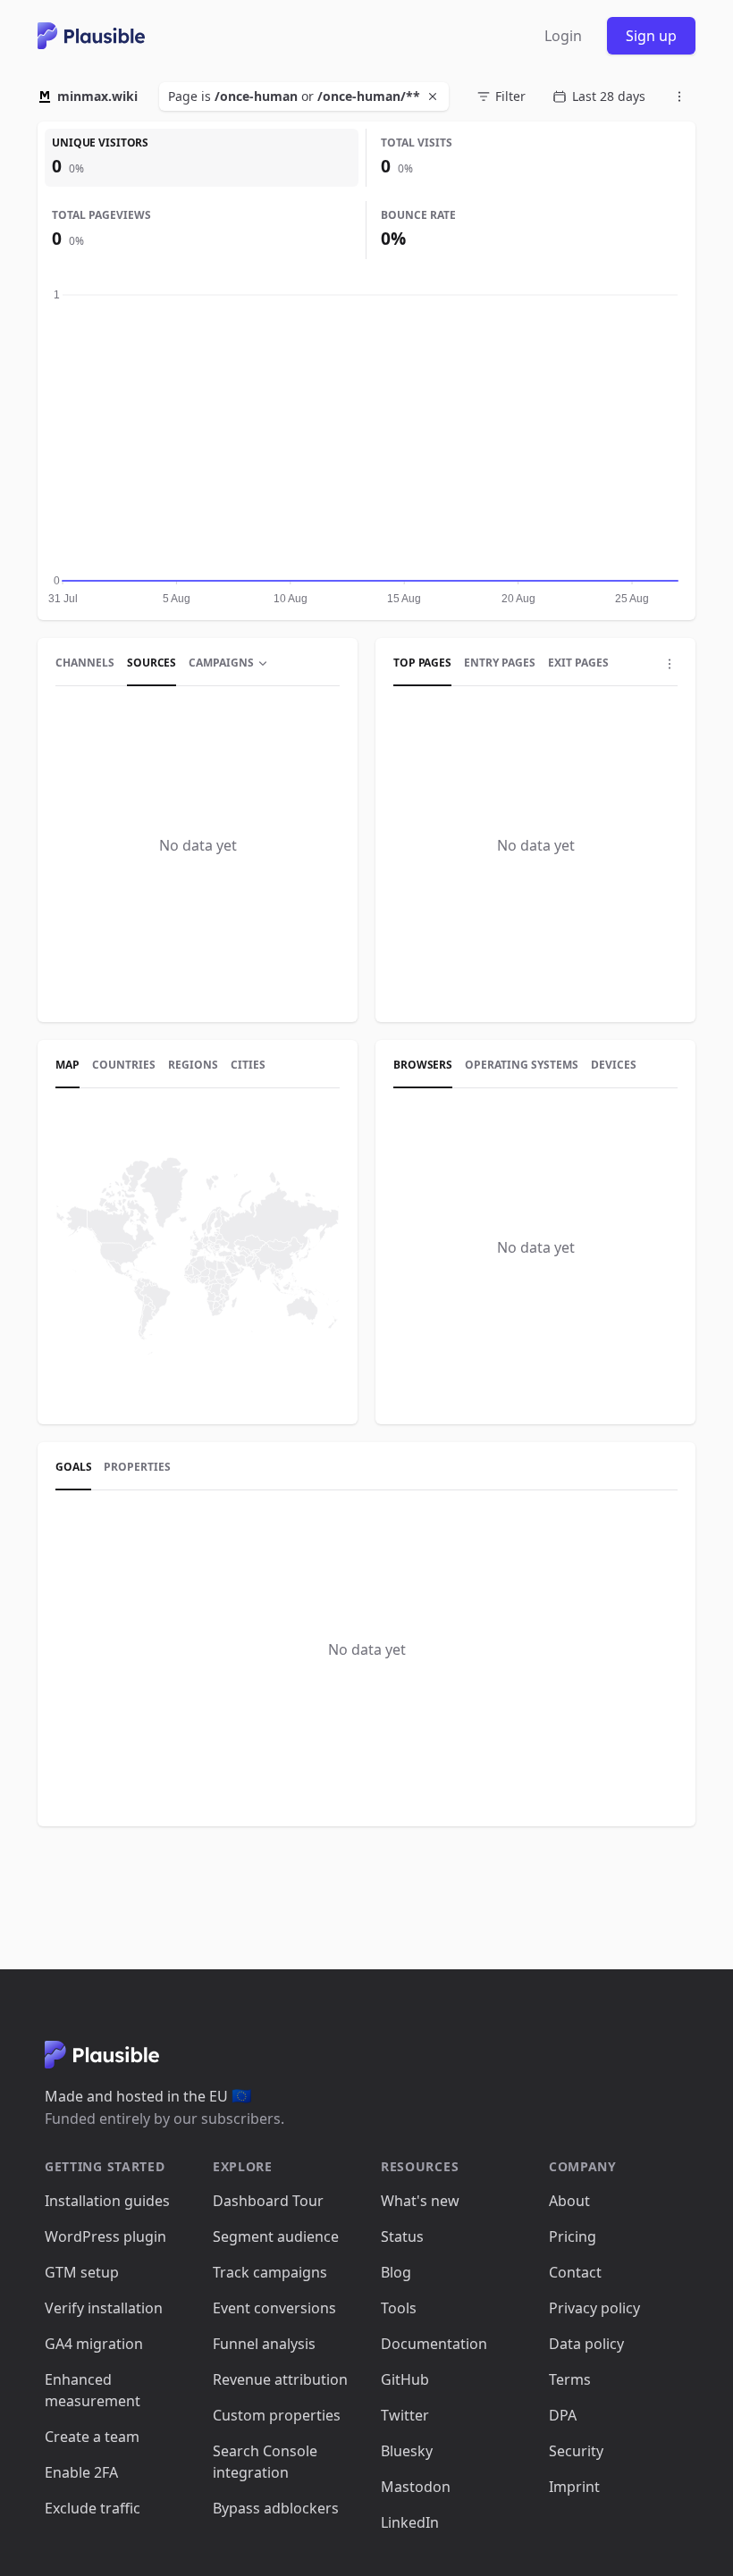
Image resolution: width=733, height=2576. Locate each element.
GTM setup (82, 2272)
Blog (396, 2272)
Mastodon (416, 2487)
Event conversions (274, 2308)
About (569, 2201)
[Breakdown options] (670, 664)
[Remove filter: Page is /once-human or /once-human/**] (434, 96)
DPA (563, 2415)
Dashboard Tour (268, 2201)
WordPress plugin (105, 2236)
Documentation (434, 2344)
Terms (570, 2379)
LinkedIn (410, 2522)
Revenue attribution (280, 2379)
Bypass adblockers (276, 2508)
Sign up (651, 36)
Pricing (573, 2236)
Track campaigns (270, 2272)
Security (576, 2451)
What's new (420, 2201)
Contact (575, 2272)
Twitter (405, 2415)
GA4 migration (94, 2344)
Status (402, 2236)
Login (563, 36)
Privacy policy (594, 2308)
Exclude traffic (93, 2508)
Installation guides (107, 2201)
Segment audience (276, 2236)
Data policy (586, 2344)
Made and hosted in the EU (148, 2096)
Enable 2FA (81, 2472)
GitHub (405, 2379)
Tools (399, 2308)
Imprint (574, 2487)
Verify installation (104, 2308)
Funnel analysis (264, 2344)
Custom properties (277, 2415)
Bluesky (407, 2451)
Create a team (92, 2437)
